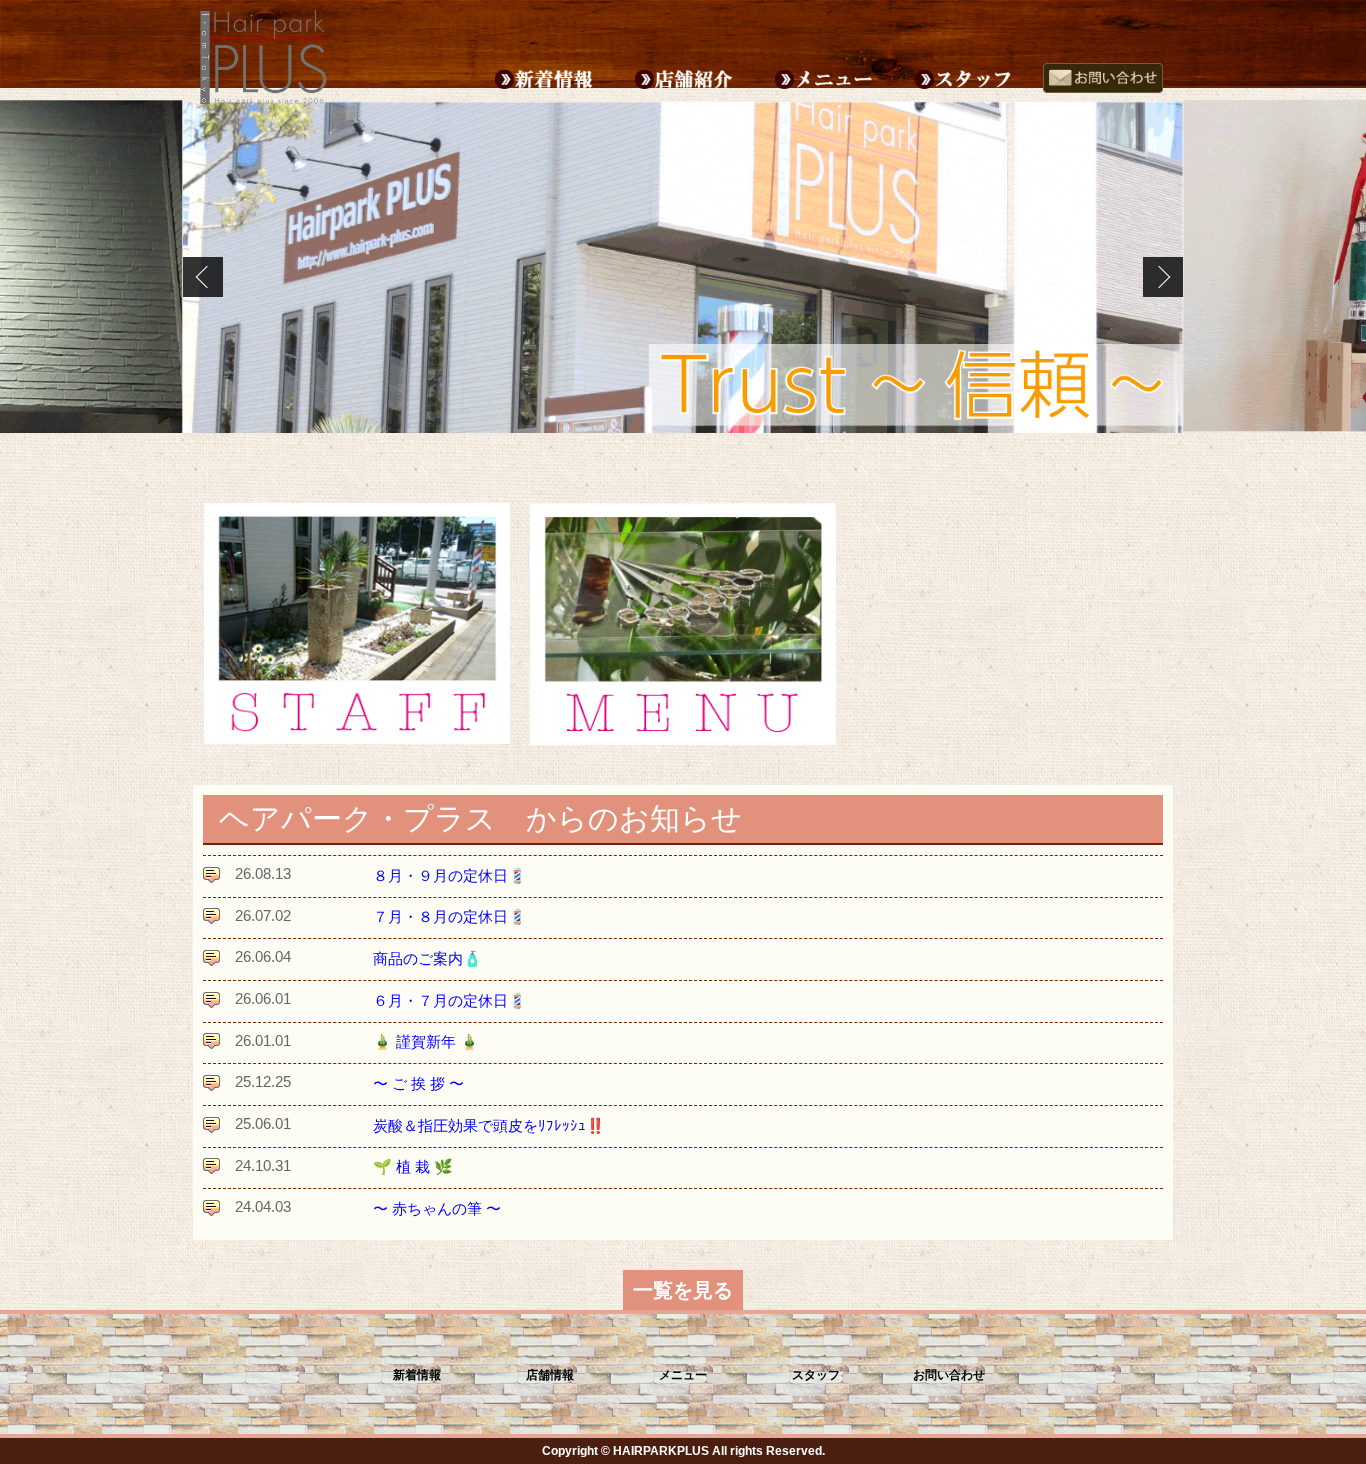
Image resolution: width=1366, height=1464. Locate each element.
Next (1163, 277)
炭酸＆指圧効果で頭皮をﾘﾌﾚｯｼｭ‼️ (489, 1125)
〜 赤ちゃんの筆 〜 (437, 1208)
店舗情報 (550, 1375)
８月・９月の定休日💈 (450, 875)
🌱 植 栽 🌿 (413, 1166)
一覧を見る (683, 1290)
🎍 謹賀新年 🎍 (426, 1041)
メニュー (683, 1375)
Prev (203, 277)
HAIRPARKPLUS (661, 1451)
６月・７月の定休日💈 (450, 1000)
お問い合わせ (949, 1375)
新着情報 (417, 1375)
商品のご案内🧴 (427, 958)
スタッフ (816, 1375)
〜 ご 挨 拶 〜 (418, 1083)
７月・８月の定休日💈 (450, 916)
